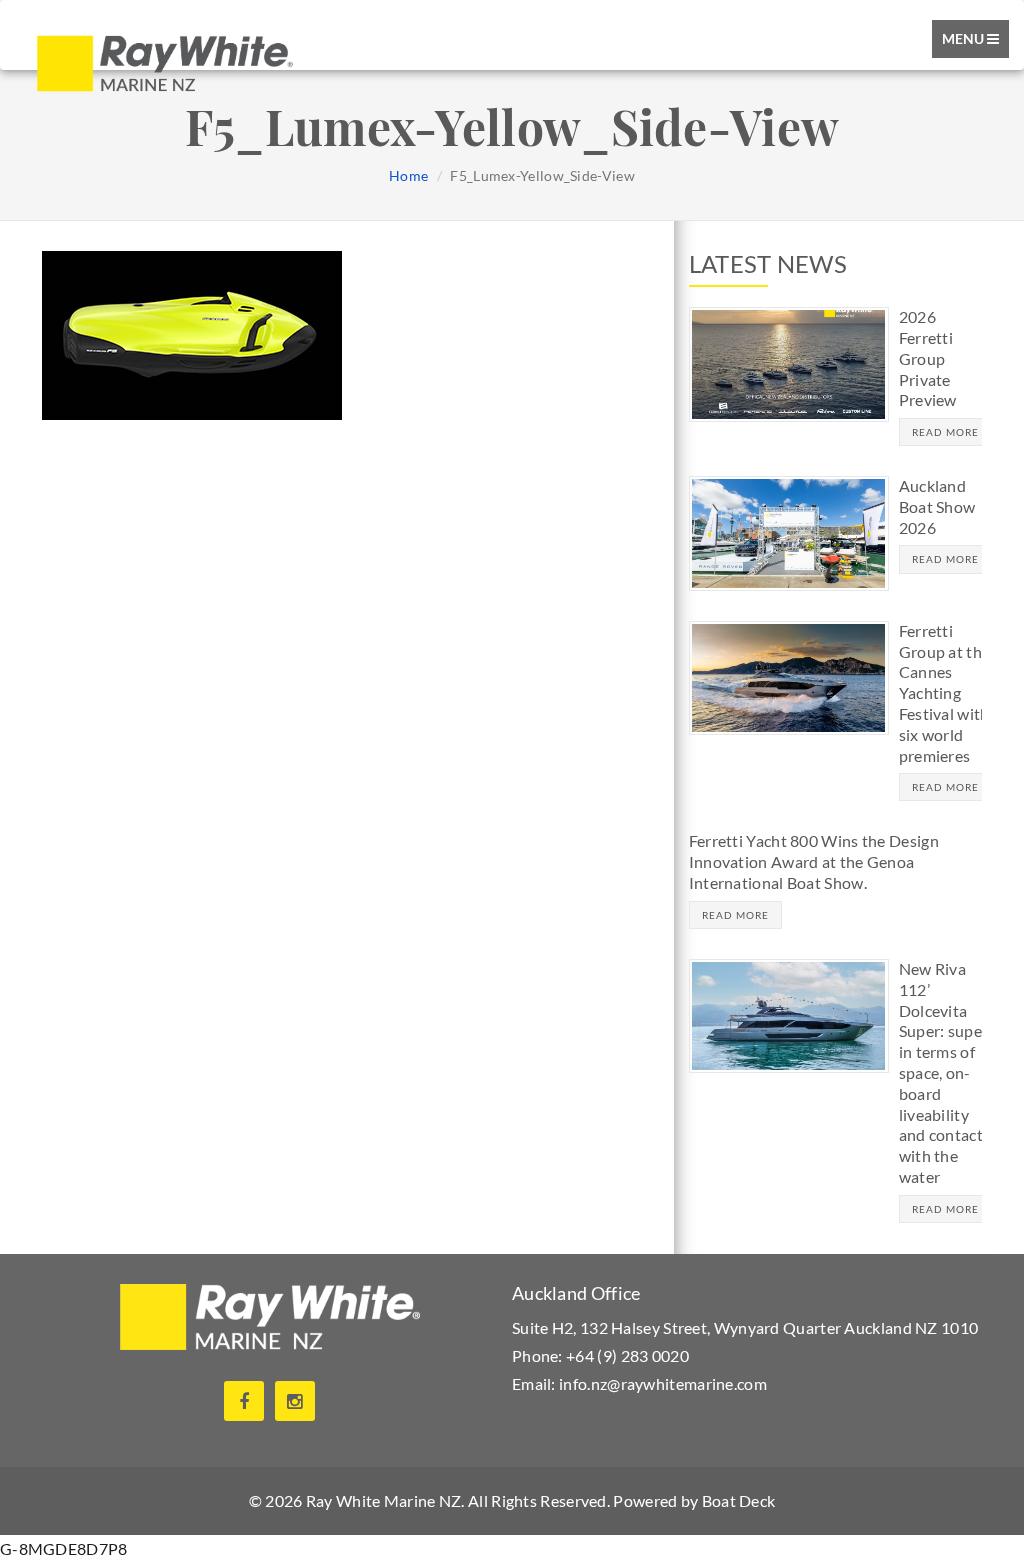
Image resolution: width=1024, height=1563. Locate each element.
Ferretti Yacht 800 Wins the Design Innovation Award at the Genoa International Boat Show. (814, 861)
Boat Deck (739, 1500)
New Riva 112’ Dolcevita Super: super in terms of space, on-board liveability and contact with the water (944, 1072)
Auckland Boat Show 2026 (937, 506)
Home (408, 175)
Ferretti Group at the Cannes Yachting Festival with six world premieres (945, 693)
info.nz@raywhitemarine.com (663, 1383)
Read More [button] (945, 432)
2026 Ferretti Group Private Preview (928, 358)
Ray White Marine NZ (384, 1500)
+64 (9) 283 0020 (627, 1355)
